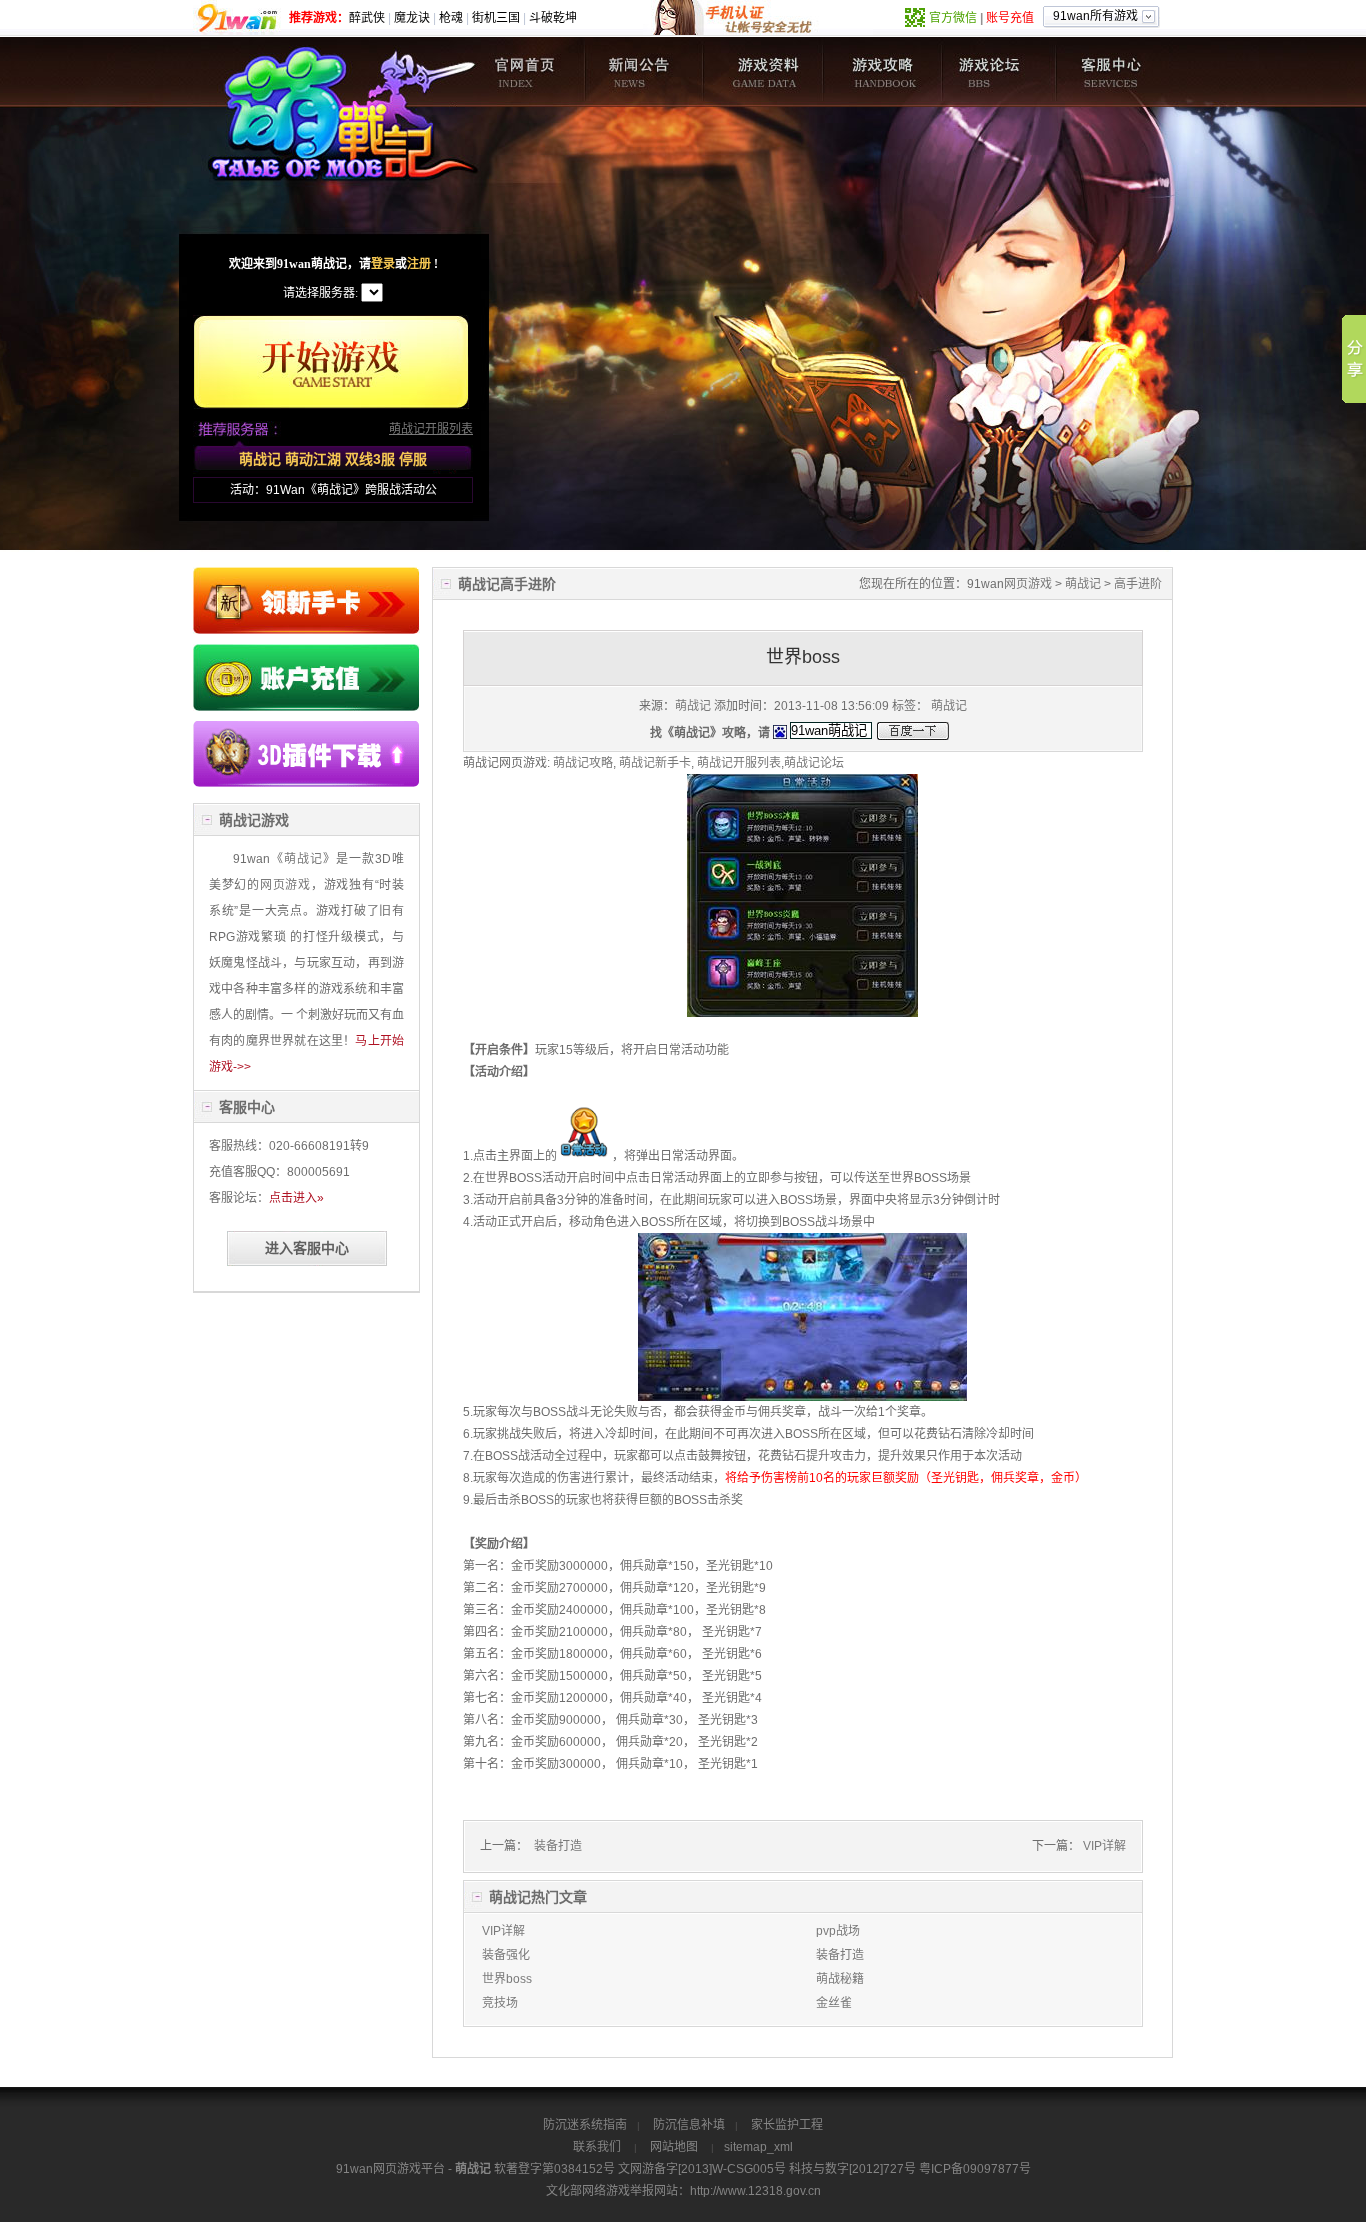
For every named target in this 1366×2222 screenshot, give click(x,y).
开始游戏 (331, 362)
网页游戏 (1028, 584)
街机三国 (496, 18)
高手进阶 (1138, 584)
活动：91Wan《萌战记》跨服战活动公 (333, 490)
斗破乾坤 (553, 18)
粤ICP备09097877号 (975, 2169)
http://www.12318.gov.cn (755, 2191)
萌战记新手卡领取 (306, 600)
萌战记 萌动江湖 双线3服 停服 (333, 459)
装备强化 (506, 1955)
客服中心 (1114, 72)
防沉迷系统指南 (585, 2125)
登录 (383, 264)
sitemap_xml (758, 2147)
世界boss (507, 1979)
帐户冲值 (306, 677)
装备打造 (556, 1846)
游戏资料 (762, 72)
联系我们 (597, 2147)
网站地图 (674, 2147)
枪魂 (451, 18)
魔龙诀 (412, 18)
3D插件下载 (306, 757)
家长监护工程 (787, 2125)
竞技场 (500, 2003)
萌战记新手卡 (655, 763)
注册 (419, 264)
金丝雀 (834, 2003)
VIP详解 (1104, 1846)
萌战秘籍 (840, 1979)
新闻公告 (644, 72)
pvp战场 (838, 1931)
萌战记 (526, 72)
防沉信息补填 (689, 2125)
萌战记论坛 (998, 72)
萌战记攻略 (880, 72)
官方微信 (953, 18)
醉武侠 (367, 18)
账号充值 (1010, 18)
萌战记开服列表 (431, 429)
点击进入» (296, 1198)
